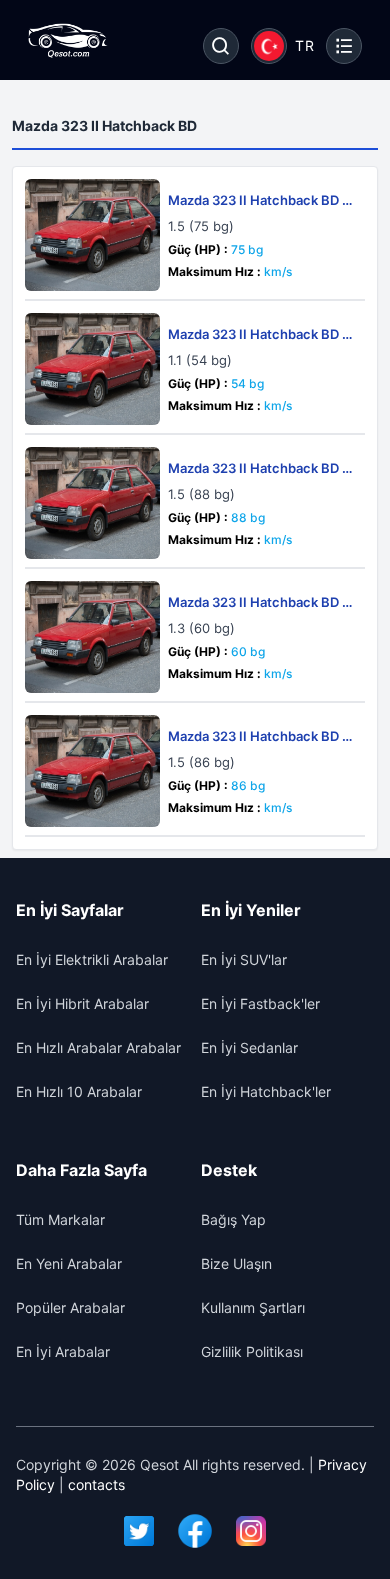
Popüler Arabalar (70, 1307)
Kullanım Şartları (253, 1307)
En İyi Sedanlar (249, 1047)
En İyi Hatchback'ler (266, 1091)
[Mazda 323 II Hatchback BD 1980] (92, 369)
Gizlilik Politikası (252, 1351)
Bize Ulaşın (236, 1263)
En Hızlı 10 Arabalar (79, 1091)
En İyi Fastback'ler (260, 1003)
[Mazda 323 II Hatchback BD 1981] (92, 235)
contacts (96, 1484)
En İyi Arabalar (63, 1351)
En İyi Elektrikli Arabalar (92, 959)
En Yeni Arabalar (69, 1263)
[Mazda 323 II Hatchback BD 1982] (92, 503)
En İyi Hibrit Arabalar (82, 1003)
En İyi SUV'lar (244, 959)
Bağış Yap (233, 1219)
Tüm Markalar (60, 1219)
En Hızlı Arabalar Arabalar (98, 1047)
